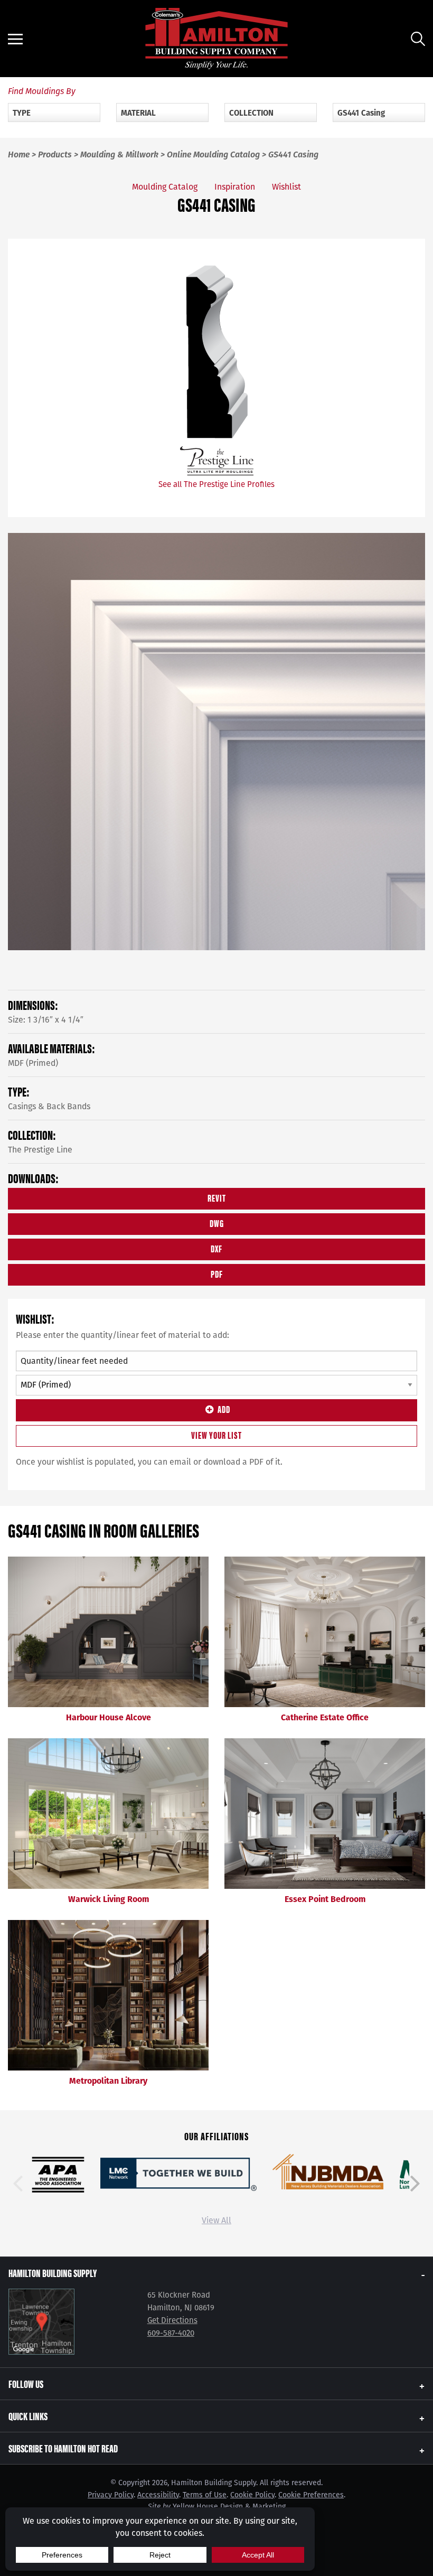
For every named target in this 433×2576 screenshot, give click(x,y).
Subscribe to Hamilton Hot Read (63, 2448)
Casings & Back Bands (49, 1106)
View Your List (216, 1435)
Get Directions (172, 2320)
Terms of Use (205, 2495)
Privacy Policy (111, 2495)
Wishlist (286, 187)
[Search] (418, 39)
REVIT (217, 1198)
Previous (18, 2184)
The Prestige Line (40, 1150)
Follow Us (26, 2383)
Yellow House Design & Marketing (229, 2507)
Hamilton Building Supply (53, 2273)
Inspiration (235, 187)
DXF (216, 1248)
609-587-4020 (171, 2333)
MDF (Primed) (33, 1063)
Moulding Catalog (165, 187)
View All (216, 2220)
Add (224, 1409)
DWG (217, 1223)
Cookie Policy (252, 2495)
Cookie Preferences (311, 2495)
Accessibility (158, 2495)
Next (415, 2184)
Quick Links (28, 2416)
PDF (217, 1274)
